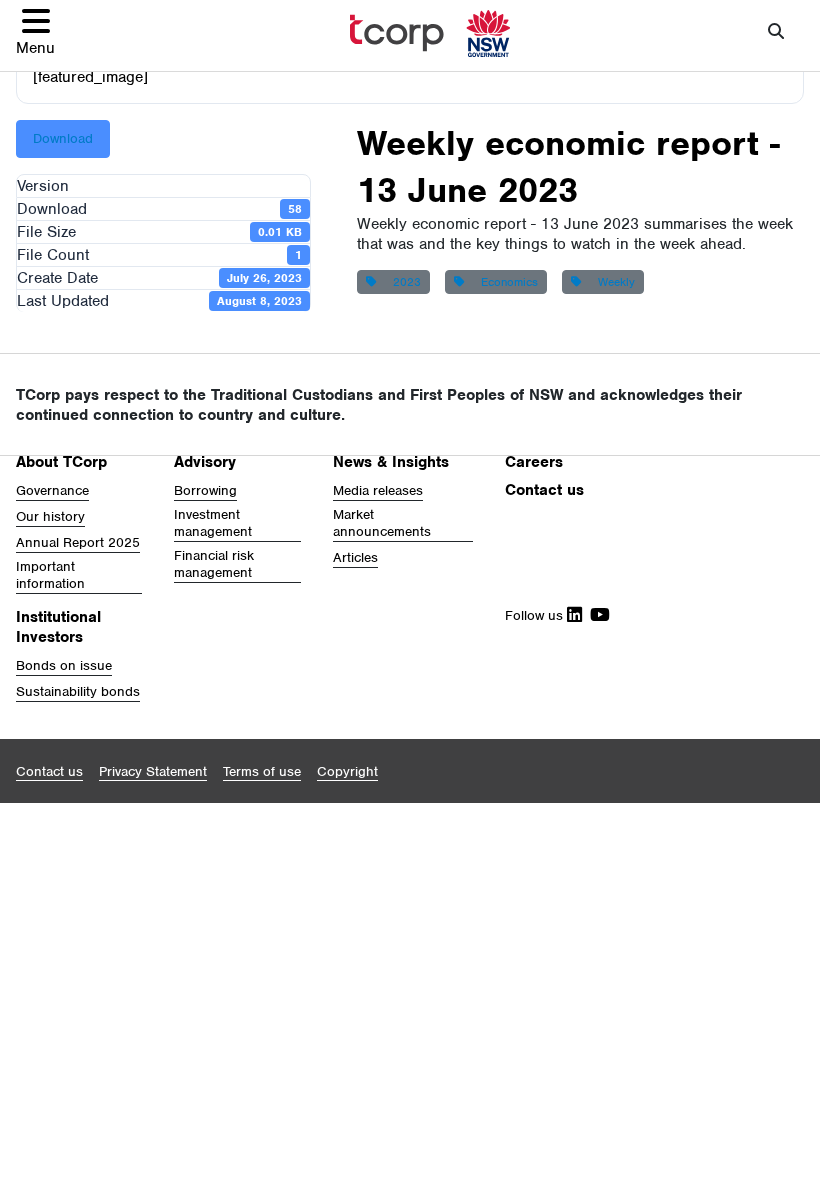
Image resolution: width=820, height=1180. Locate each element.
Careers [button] (534, 462)
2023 (403, 282)
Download (63, 138)
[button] (35, 31)
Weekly (612, 282)
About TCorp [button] (61, 462)
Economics (505, 282)
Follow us (536, 615)
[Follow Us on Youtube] (596, 615)
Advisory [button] (205, 462)
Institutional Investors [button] (58, 627)
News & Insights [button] (391, 462)
